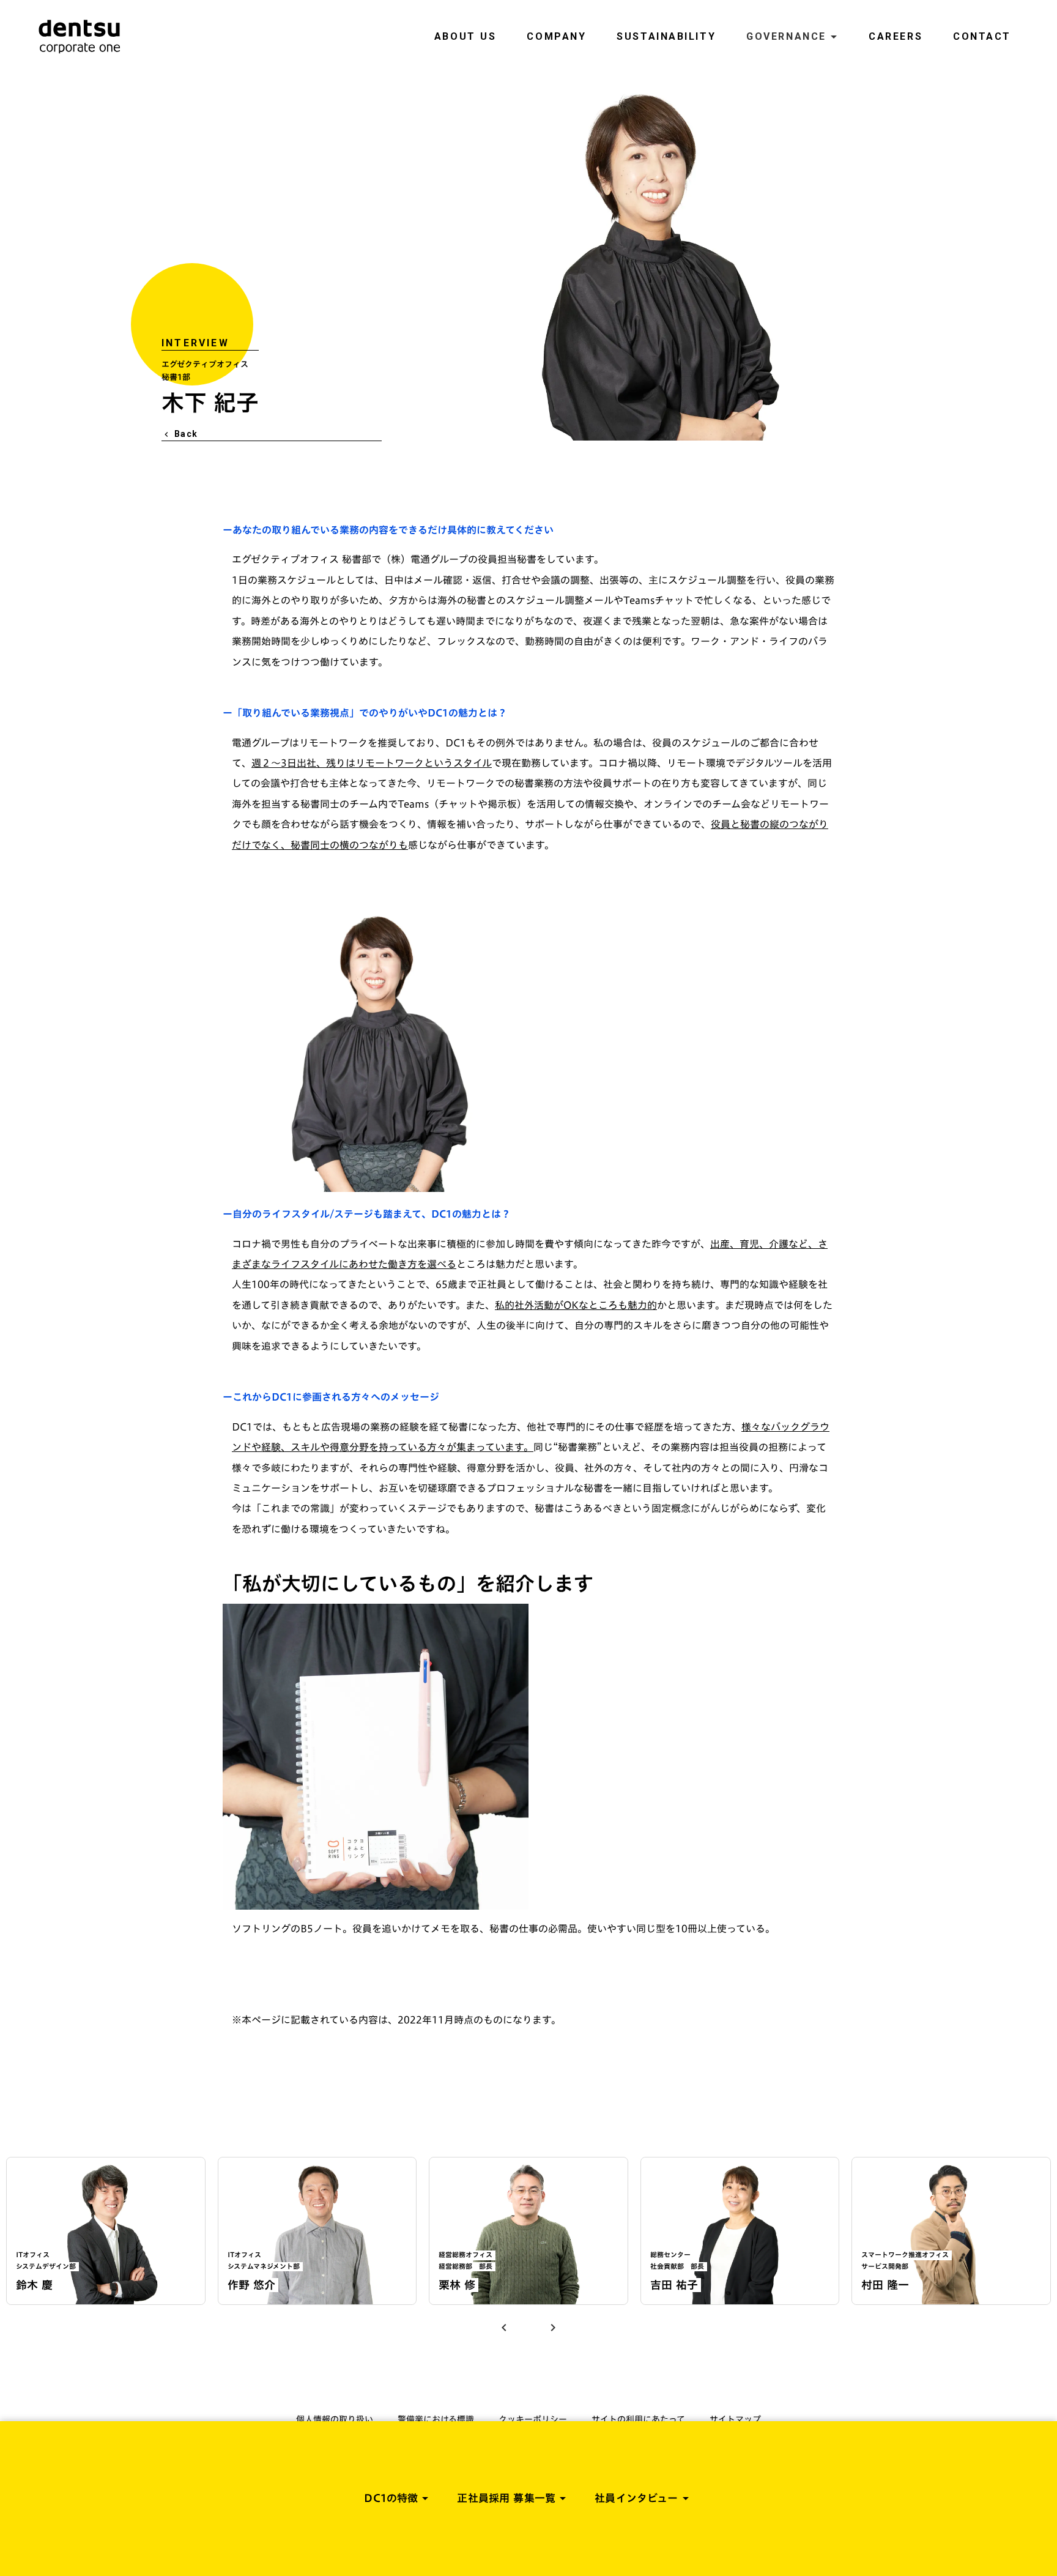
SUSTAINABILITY (666, 36)
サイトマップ (735, 2419)
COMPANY (556, 36)
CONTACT (982, 36)
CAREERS (896, 36)
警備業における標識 (436, 2419)
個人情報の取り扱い (335, 2419)
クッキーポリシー (533, 2419)
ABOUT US (465, 36)
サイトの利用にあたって (638, 2419)
